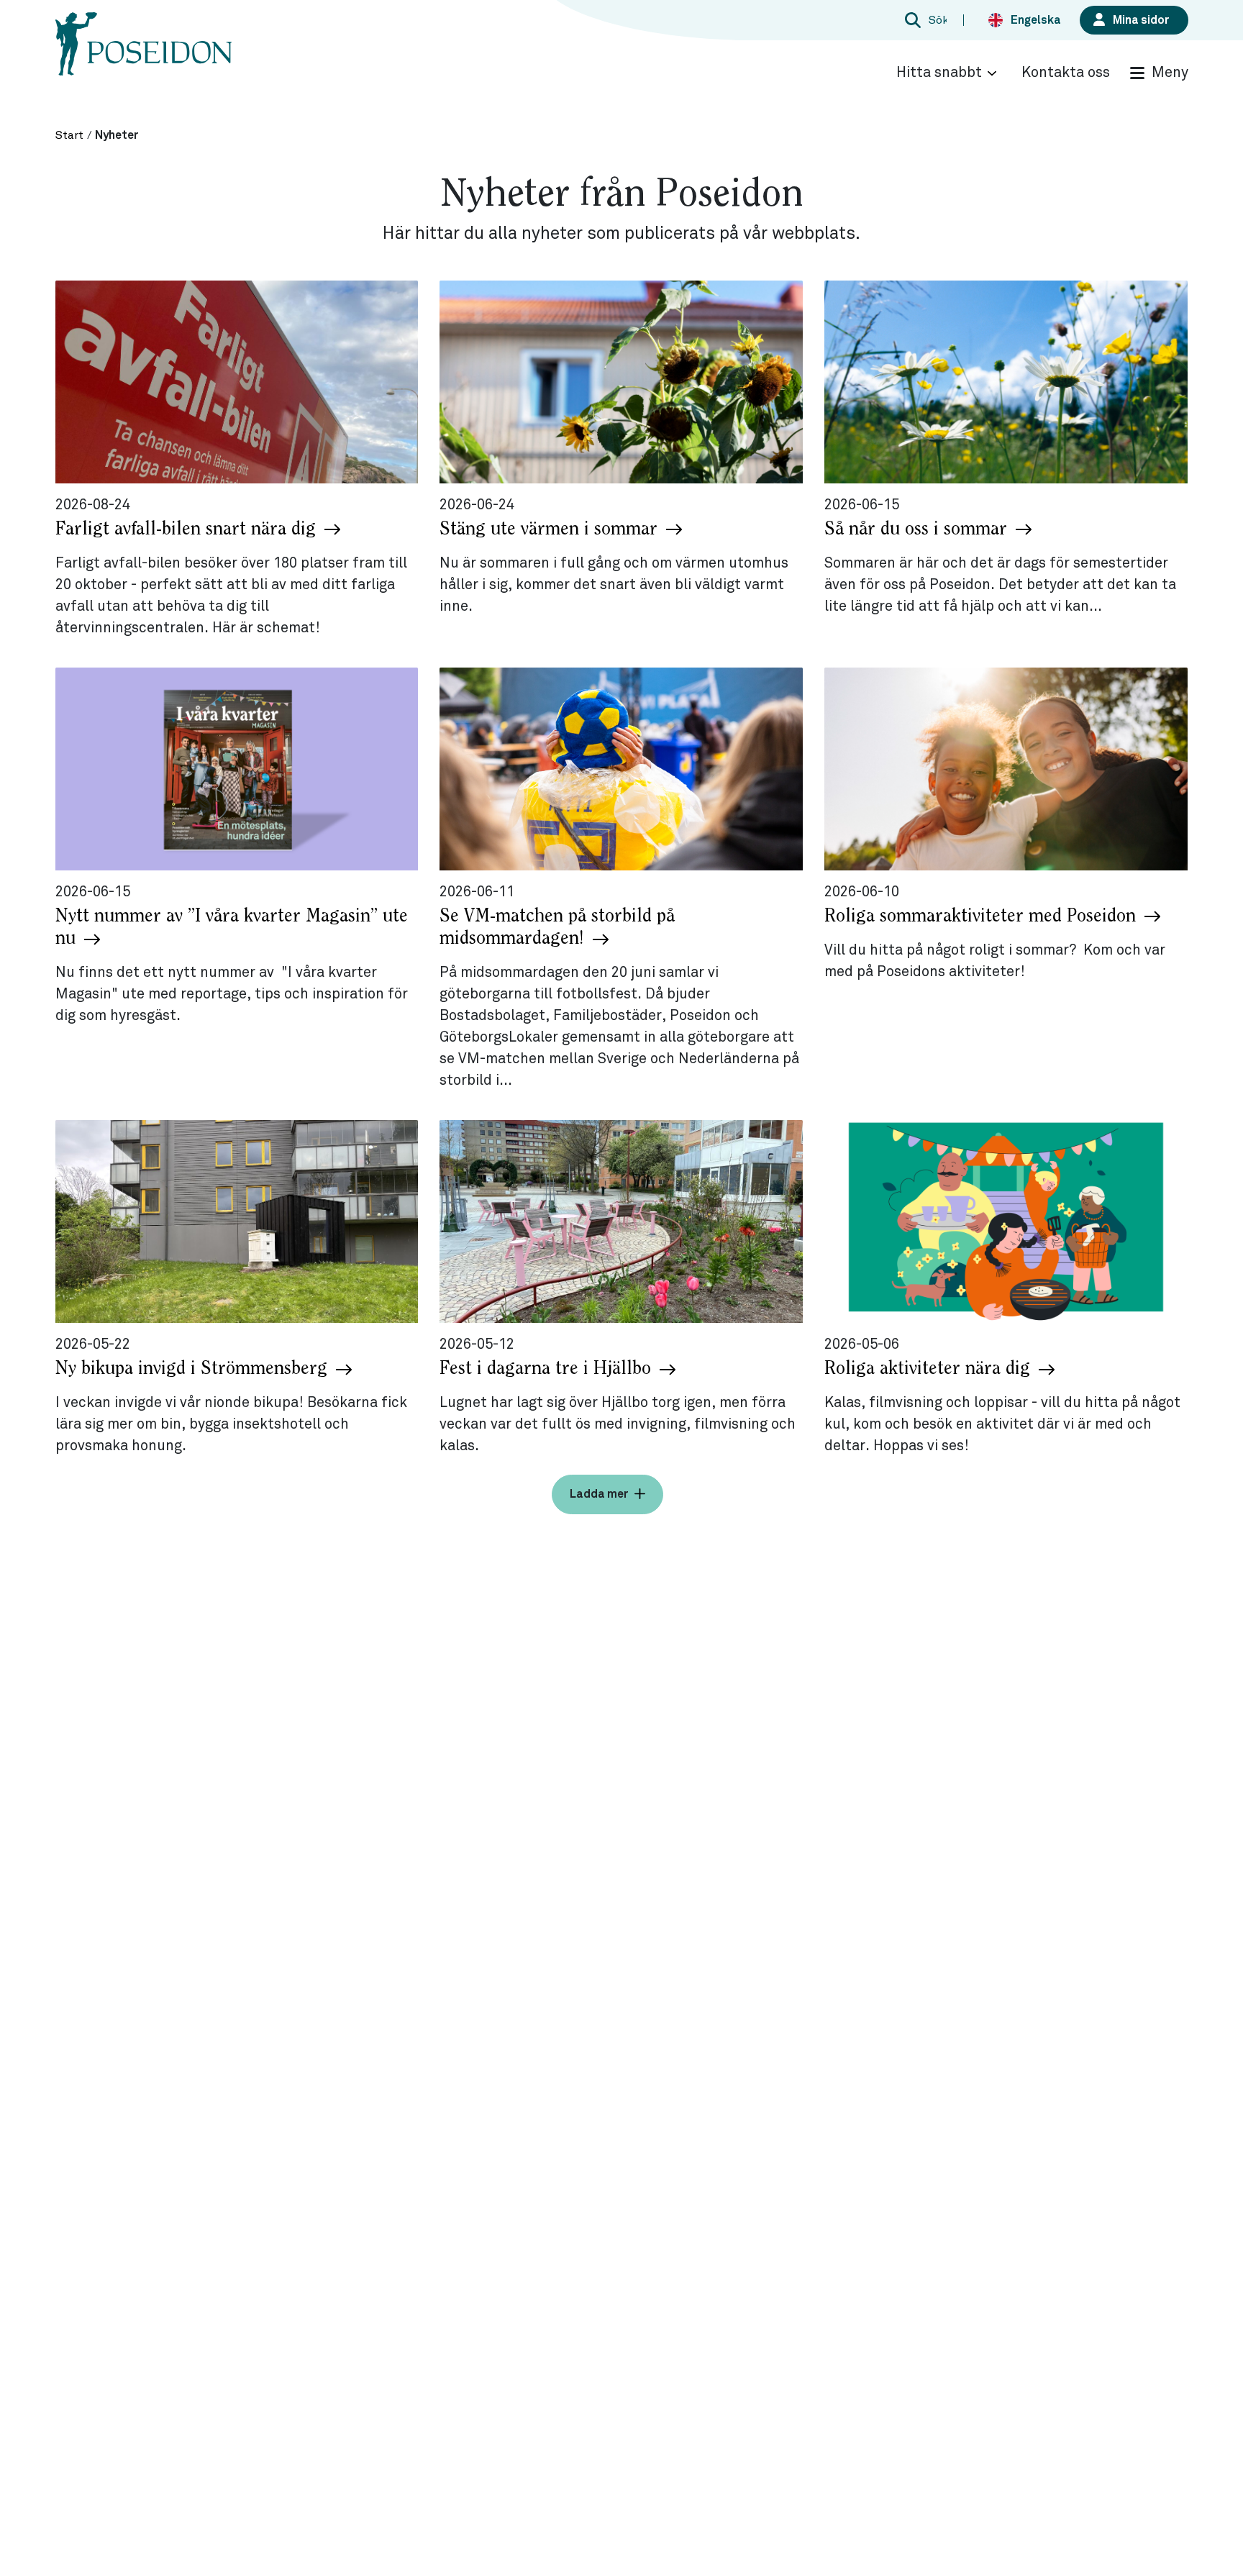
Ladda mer (599, 1494)
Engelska (1036, 20)
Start (69, 135)
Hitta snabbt (939, 73)
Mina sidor (1141, 20)
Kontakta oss (1066, 73)
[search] (924, 20)
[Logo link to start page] (144, 58)
